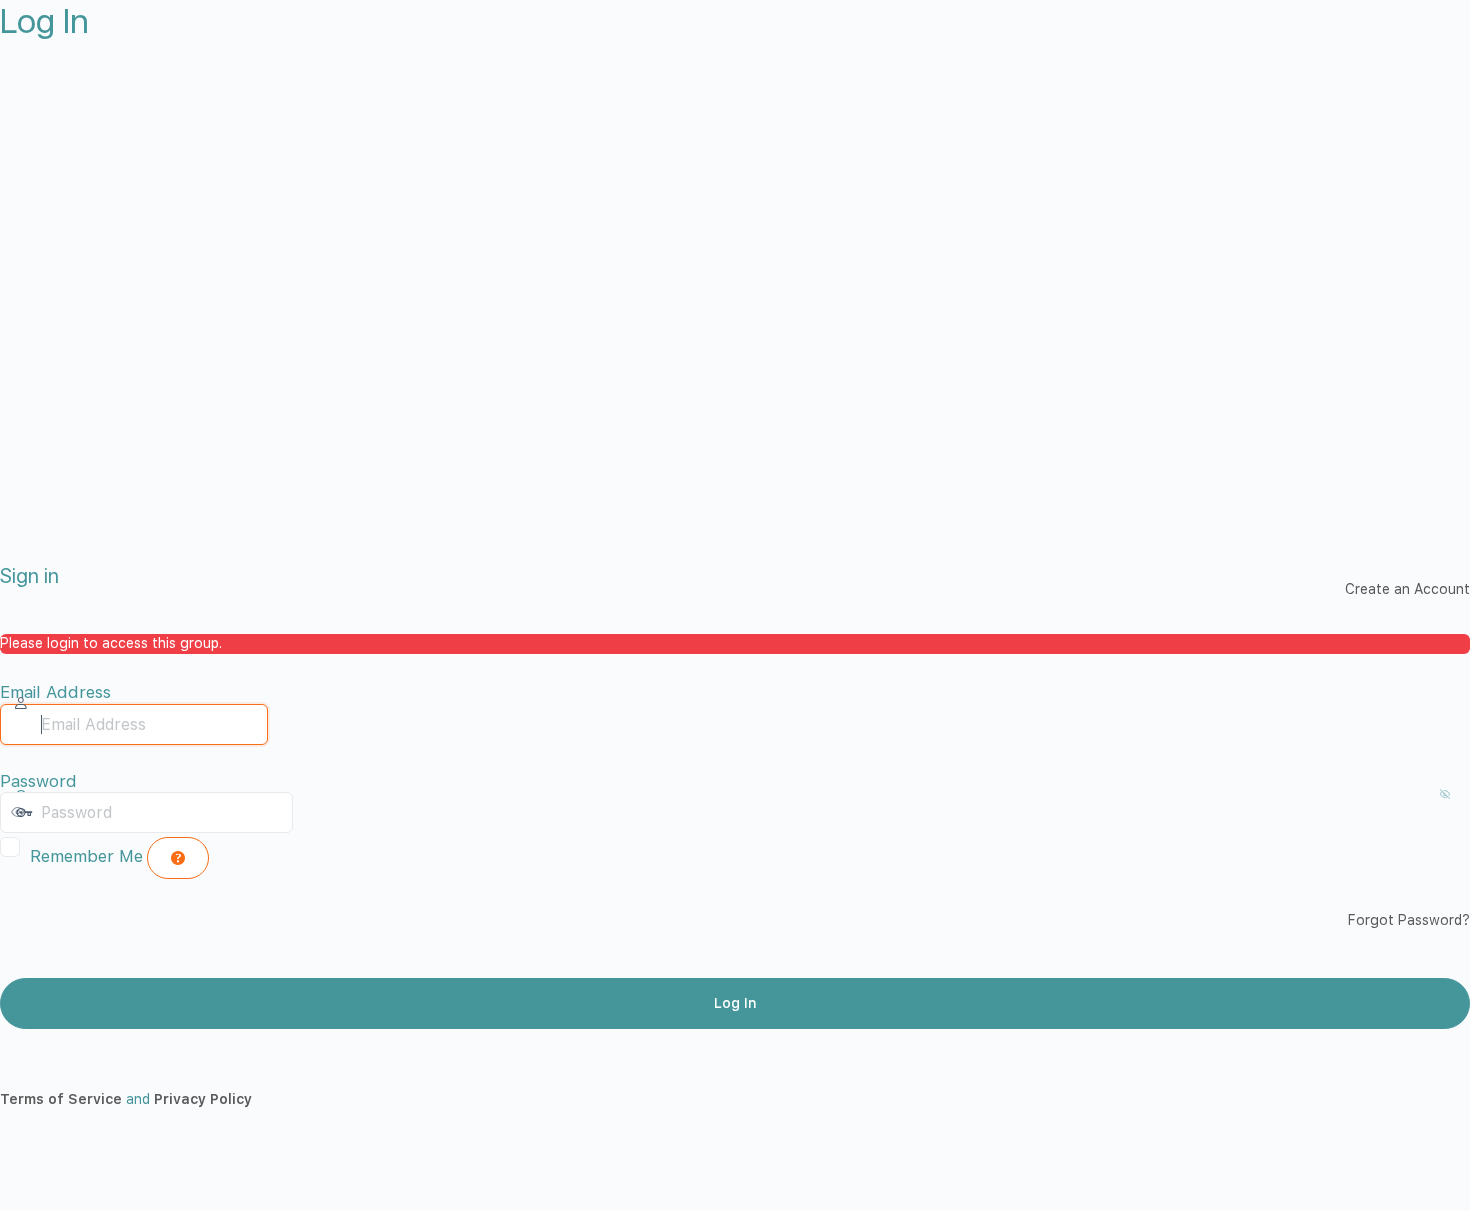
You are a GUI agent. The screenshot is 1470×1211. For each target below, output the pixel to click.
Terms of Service (61, 1099)
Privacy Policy (203, 1099)
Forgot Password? (1409, 920)
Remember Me (86, 856)
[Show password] (313, 812)
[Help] (178, 858)
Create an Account (1407, 589)
